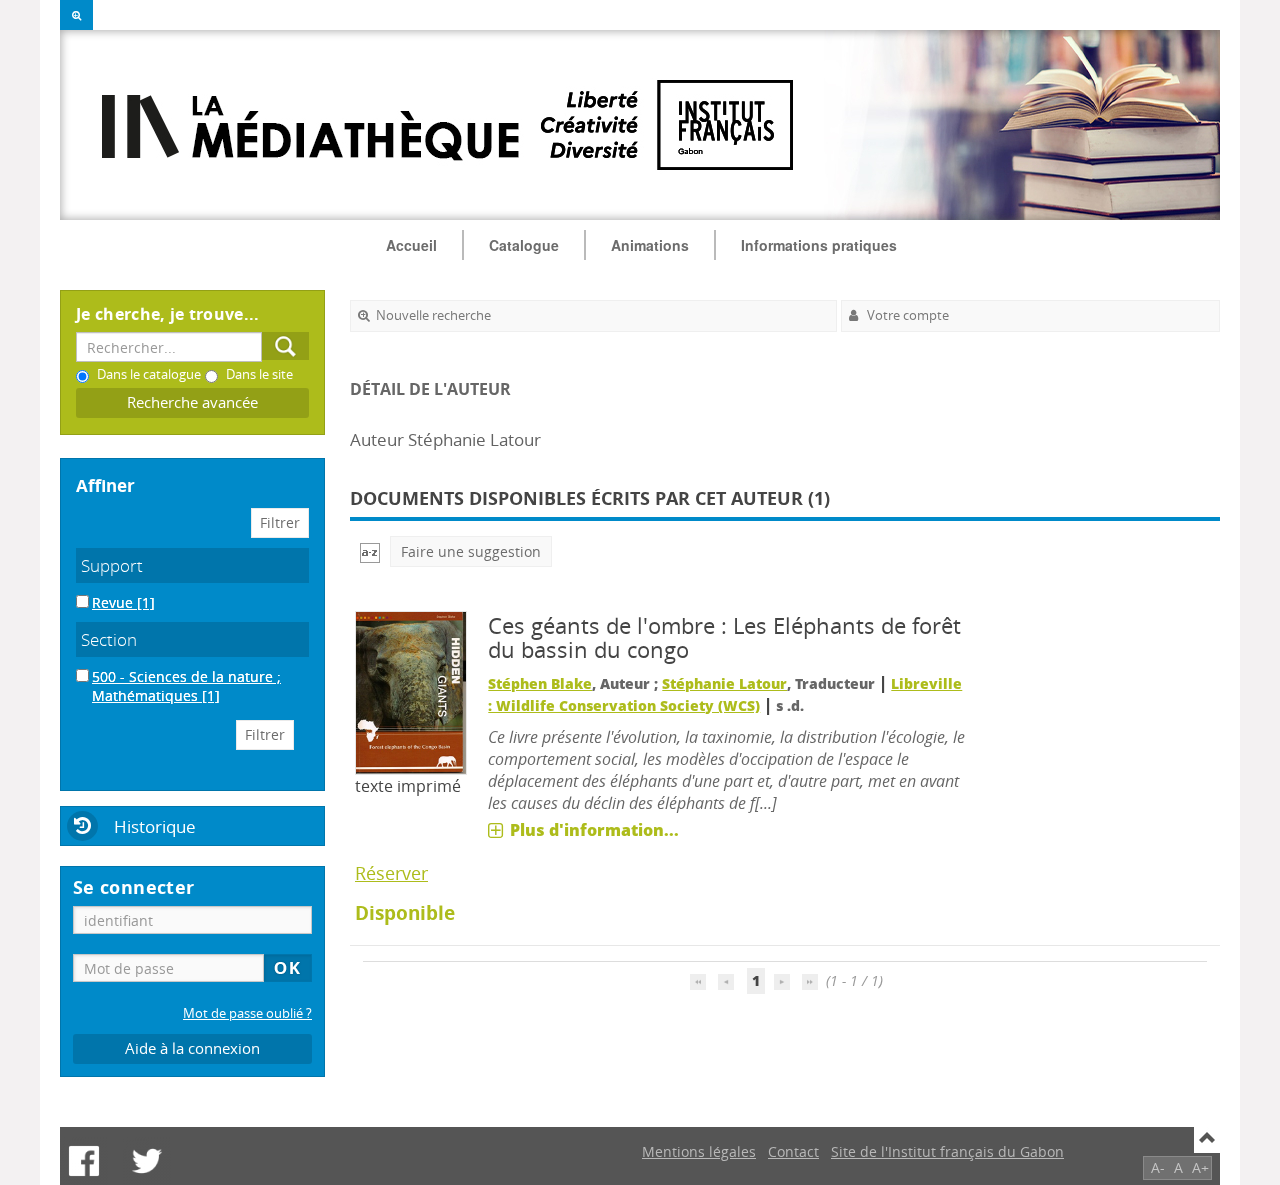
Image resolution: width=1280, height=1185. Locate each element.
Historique (155, 826)
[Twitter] (147, 1161)
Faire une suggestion (471, 551)
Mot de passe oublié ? (247, 1013)
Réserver (391, 873)
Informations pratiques (819, 245)
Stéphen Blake (540, 683)
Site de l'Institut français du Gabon (947, 1151)
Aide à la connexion (192, 1048)
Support (112, 565)
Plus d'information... (594, 830)
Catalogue (524, 245)
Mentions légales (699, 1151)
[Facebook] (84, 1161)
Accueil (411, 245)
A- (1158, 1167)
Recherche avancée (192, 402)
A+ (1200, 1167)
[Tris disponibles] (370, 551)
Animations (650, 245)
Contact (793, 1151)
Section (109, 639)
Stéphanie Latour (724, 683)
